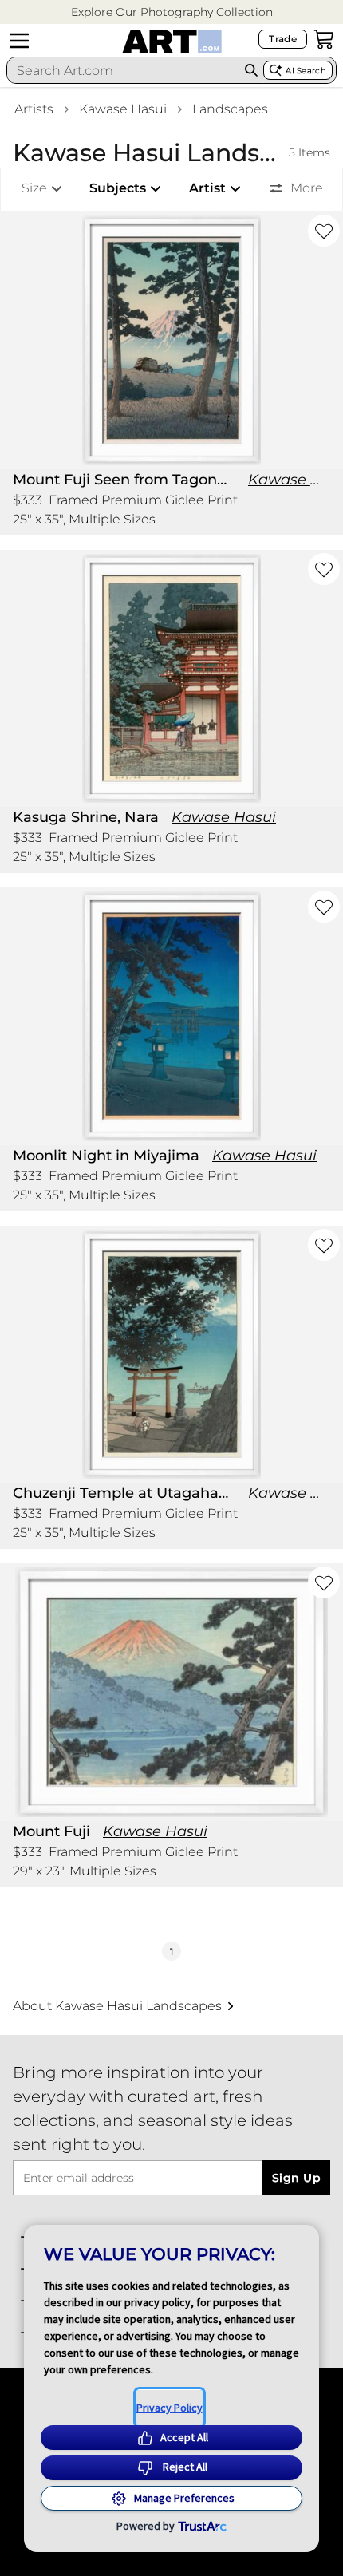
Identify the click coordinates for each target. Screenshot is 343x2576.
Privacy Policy (170, 2408)
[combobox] (123, 70)
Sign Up (296, 2178)
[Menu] (19, 41)
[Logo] (172, 41)
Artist (207, 188)
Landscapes (230, 109)
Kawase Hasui (123, 109)
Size (34, 188)
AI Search (306, 71)
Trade (283, 39)
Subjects (118, 188)
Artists (34, 109)
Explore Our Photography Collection (172, 12)
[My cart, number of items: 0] (324, 39)
